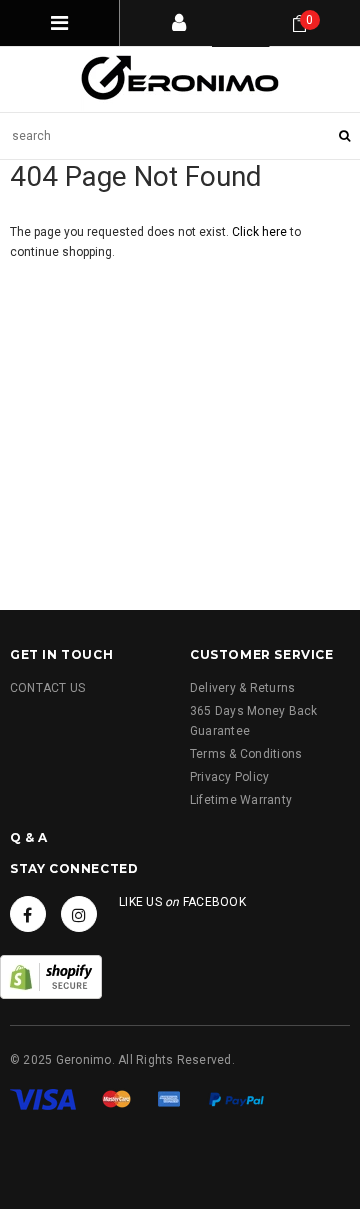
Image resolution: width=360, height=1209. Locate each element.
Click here (261, 232)
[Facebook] (28, 914)
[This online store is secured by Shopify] (51, 976)
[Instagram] (79, 914)
